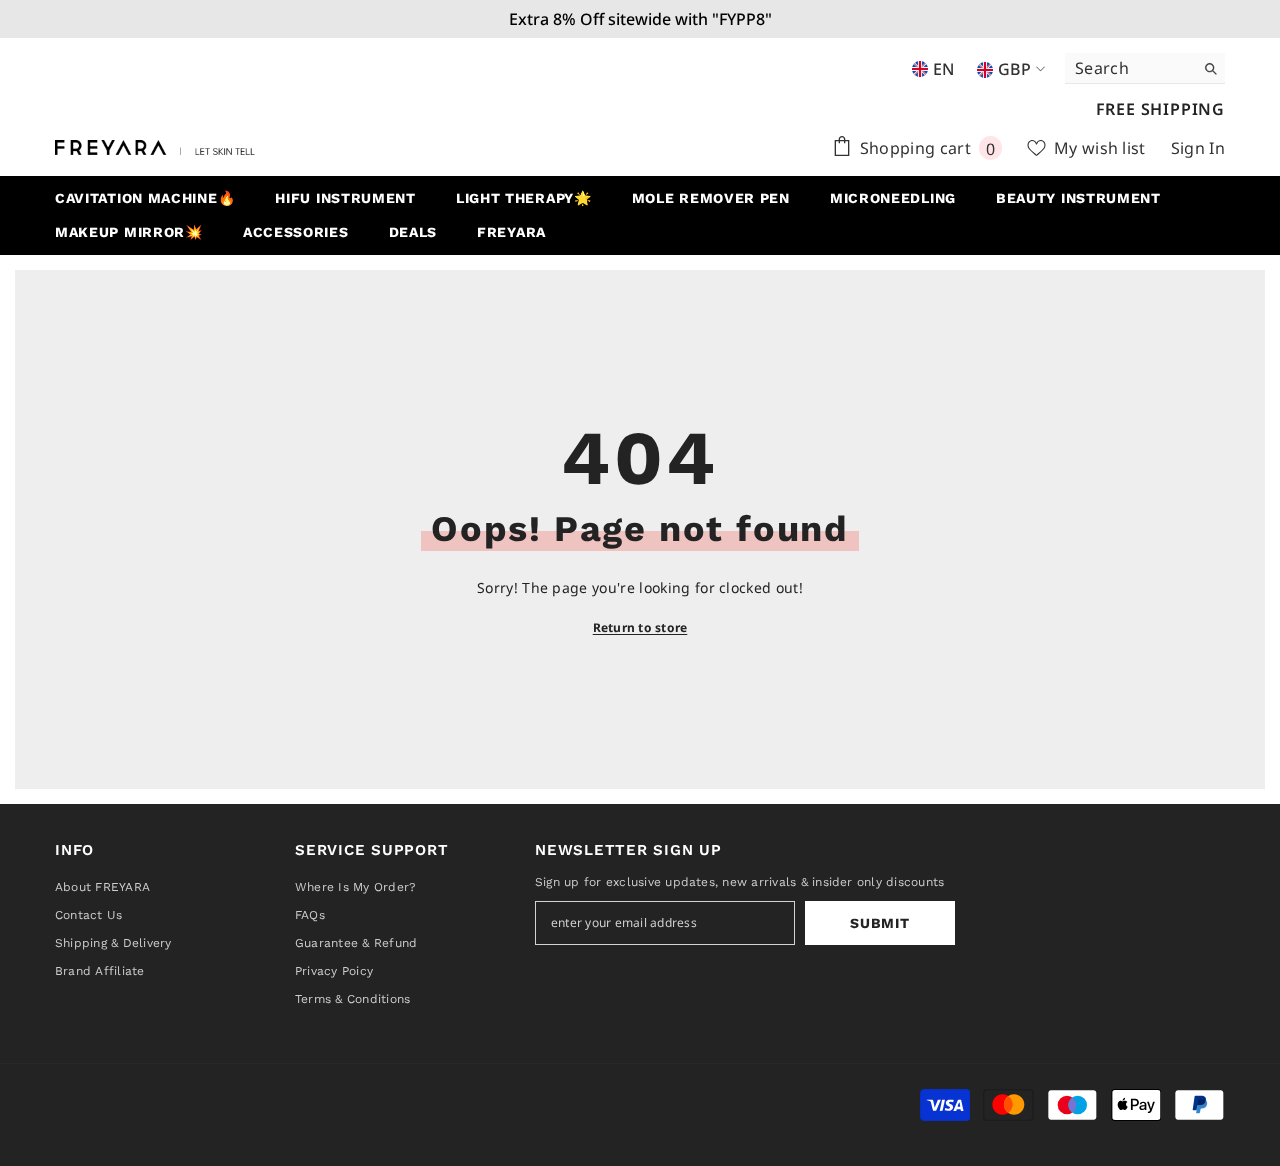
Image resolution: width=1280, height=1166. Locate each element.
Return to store (640, 627)
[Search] (1145, 68)
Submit (879, 923)
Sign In (1198, 148)
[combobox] (1129, 68)
